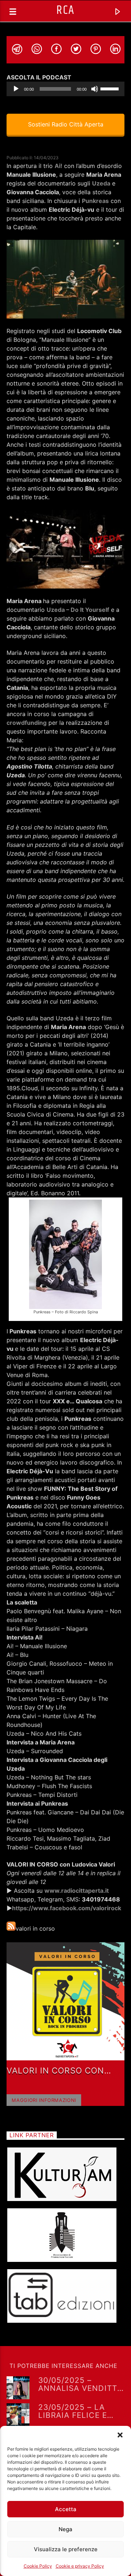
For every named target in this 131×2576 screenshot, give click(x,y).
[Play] (16, 89)
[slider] (111, 88)
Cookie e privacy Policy (80, 2566)
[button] (120, 2435)
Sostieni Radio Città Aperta (66, 124)
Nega (65, 2529)
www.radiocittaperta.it (77, 1891)
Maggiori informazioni (44, 2100)
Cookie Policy (38, 2566)
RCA (65, 10)
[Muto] (95, 89)
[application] (65, 89)
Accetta (66, 2509)
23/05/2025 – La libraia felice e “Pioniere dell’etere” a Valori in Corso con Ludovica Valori (74, 2411)
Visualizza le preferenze (66, 2549)
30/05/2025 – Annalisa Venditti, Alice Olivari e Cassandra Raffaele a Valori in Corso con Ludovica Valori (80, 2384)
